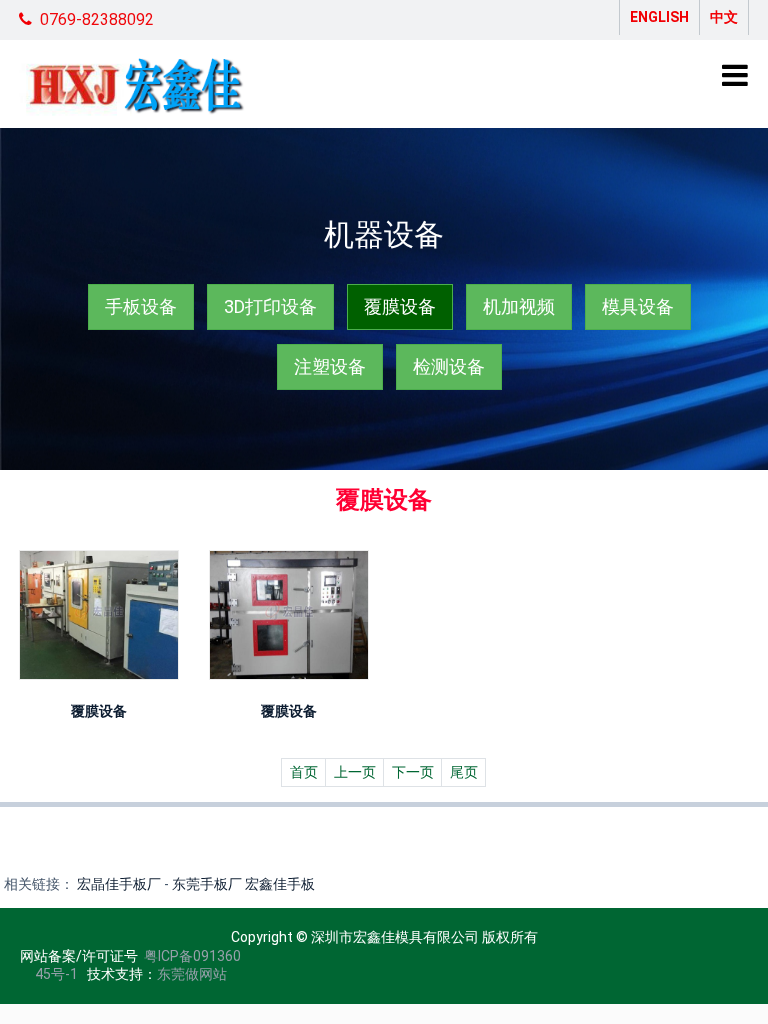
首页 (304, 772)
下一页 (413, 772)
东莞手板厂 (207, 884)
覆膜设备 (99, 711)
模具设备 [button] (638, 306)
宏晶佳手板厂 (119, 884)
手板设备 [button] (141, 306)
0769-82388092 (97, 19)
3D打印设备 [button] (270, 306)
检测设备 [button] (449, 366)
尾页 (464, 772)
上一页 (355, 772)
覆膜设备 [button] (400, 306)
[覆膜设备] (99, 615)
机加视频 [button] (519, 306)
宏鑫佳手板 (280, 884)
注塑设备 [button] (330, 366)
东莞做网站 (192, 974)
